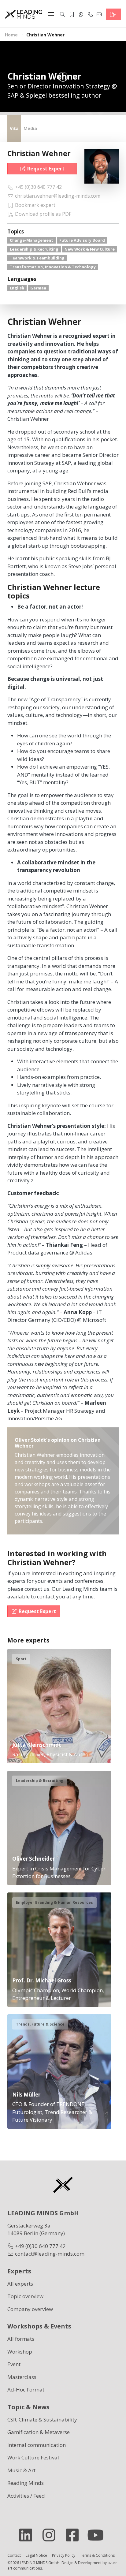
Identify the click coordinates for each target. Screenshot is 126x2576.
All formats (21, 2339)
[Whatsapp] (81, 14)
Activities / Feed (26, 2496)
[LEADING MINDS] (24, 14)
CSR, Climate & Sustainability (42, 2419)
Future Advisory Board (82, 240)
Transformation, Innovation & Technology (53, 267)
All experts (20, 2284)
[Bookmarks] (72, 14)
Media (30, 128)
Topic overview (25, 2296)
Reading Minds (26, 2483)
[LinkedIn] (28, 2535)
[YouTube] (98, 2535)
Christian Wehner (39, 153)
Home (11, 35)
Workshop (20, 2352)
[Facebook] (75, 2535)
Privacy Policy (64, 2555)
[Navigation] (52, 14)
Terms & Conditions (97, 2555)
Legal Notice (36, 2555)
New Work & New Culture (90, 249)
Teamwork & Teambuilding (37, 258)
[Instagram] (51, 2535)
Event (14, 2364)
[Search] (62, 14)
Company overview (30, 2309)
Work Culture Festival (33, 2457)
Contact (14, 2555)
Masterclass (22, 2377)
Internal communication (37, 2445)
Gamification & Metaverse (39, 2432)
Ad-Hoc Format (26, 2390)
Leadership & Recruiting (34, 249)
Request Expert (46, 169)
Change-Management (31, 240)
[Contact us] (113, 14)
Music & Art (21, 2470)
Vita (14, 128)
